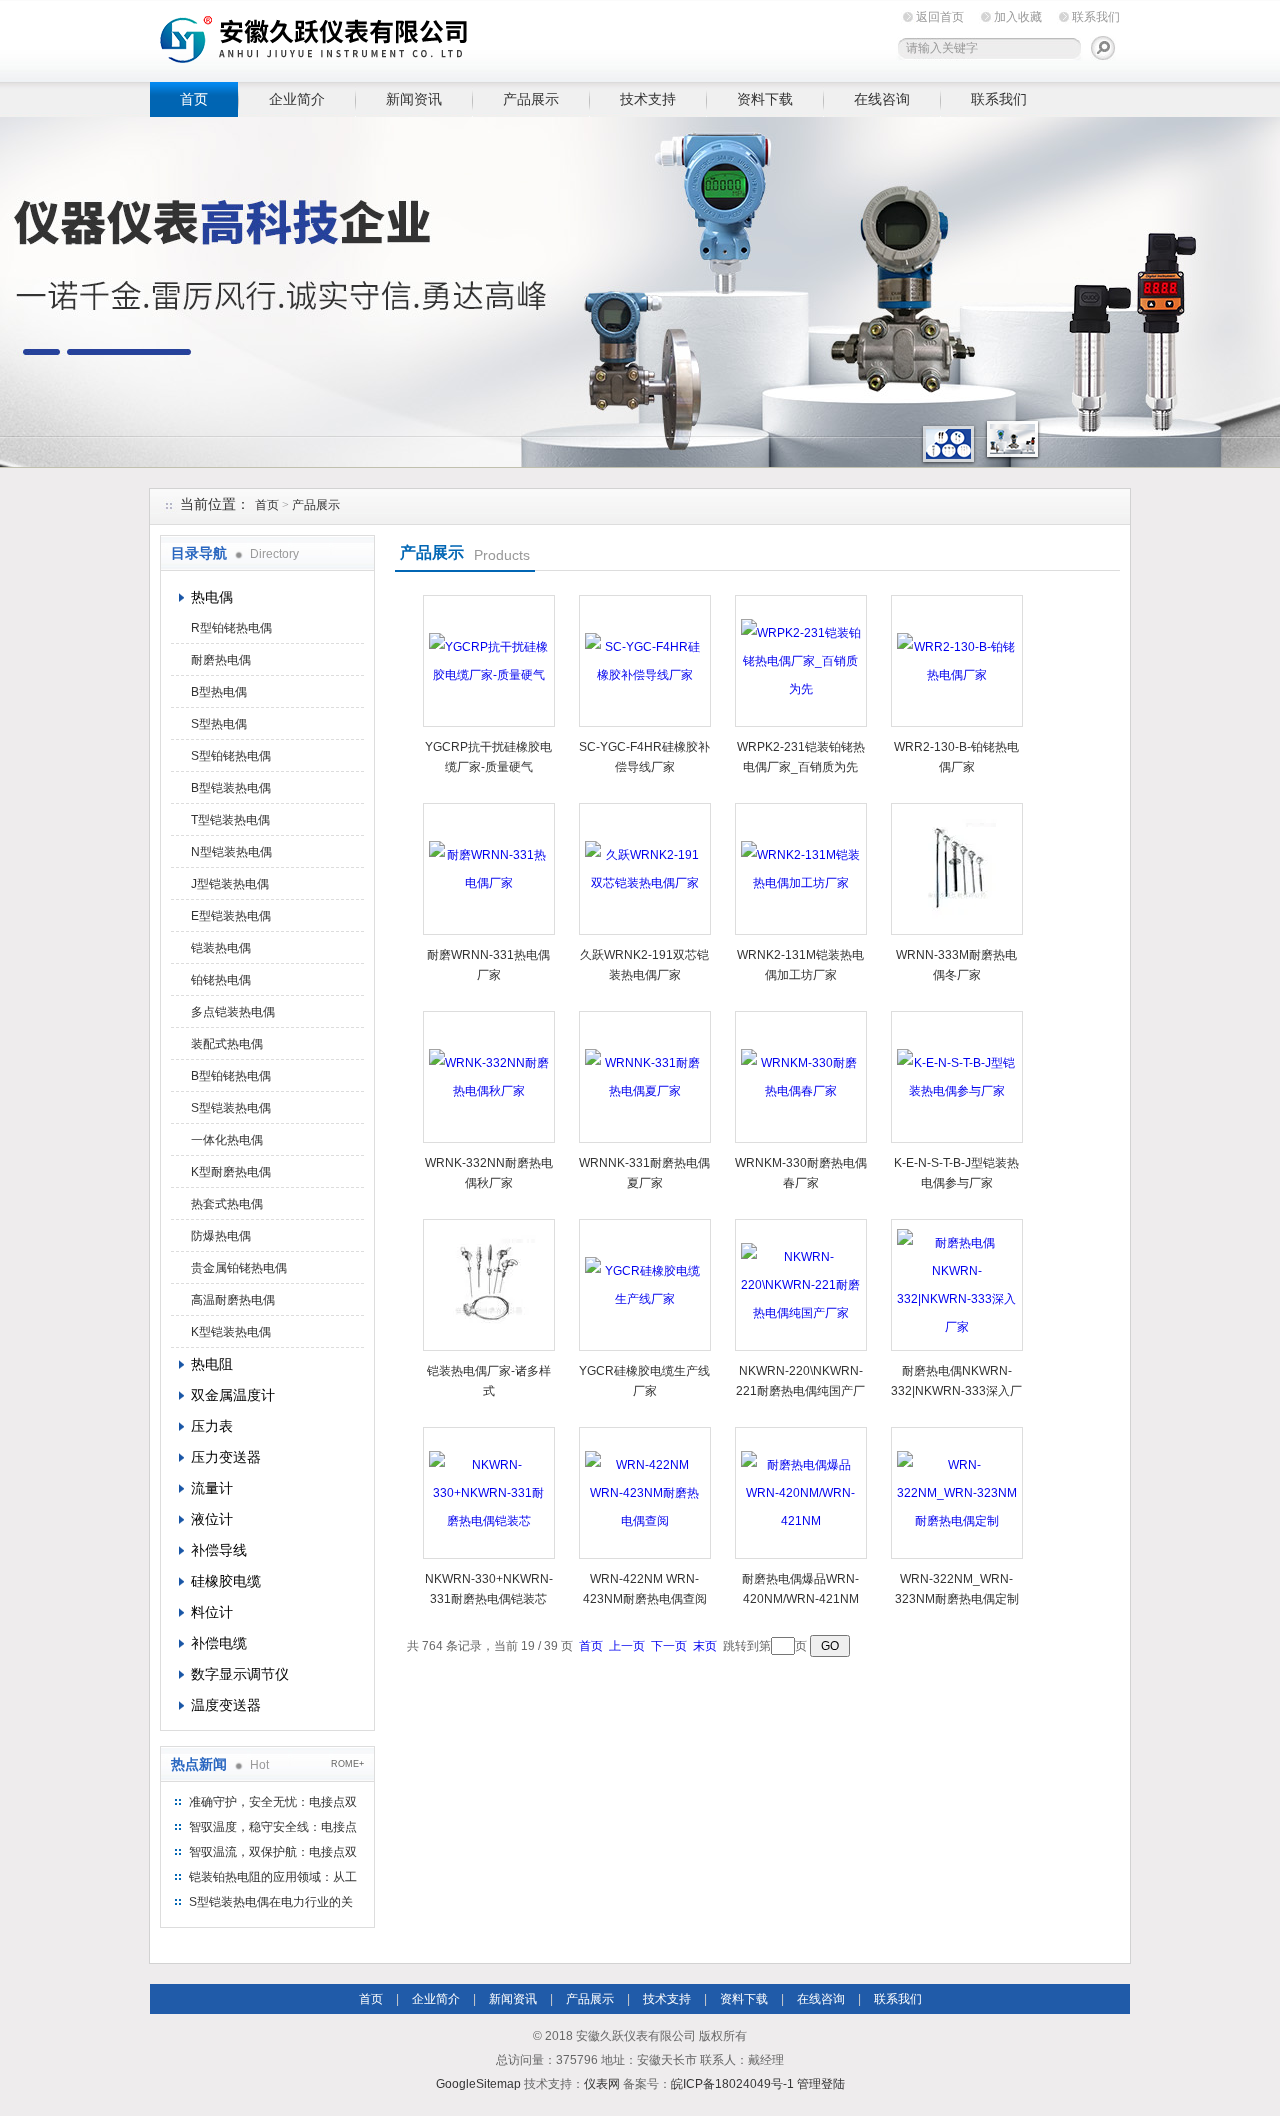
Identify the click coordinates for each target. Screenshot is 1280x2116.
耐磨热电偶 (221, 660)
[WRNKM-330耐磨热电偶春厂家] (801, 1077)
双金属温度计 (233, 1395)
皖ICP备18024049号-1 (732, 2084)
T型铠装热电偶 (230, 820)
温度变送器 (226, 1705)
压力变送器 (226, 1457)
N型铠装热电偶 (231, 852)
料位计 (212, 1612)
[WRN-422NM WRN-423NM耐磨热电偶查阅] (645, 1493)
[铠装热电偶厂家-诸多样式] (489, 1285)
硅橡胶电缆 (226, 1581)
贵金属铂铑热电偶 (239, 1268)
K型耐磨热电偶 (231, 1172)
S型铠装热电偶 (231, 1108)
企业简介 (297, 99)
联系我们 (1096, 17)
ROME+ (347, 1764)
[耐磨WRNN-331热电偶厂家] (489, 869)
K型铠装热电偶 (231, 1332)
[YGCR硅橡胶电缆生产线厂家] (645, 1285)
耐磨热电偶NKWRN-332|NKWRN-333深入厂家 (956, 1391)
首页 (194, 99)
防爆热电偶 (221, 1236)
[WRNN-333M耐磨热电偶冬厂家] (957, 869)
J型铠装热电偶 (230, 884)
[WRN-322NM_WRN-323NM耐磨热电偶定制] (957, 1493)
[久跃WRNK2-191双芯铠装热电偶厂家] (645, 869)
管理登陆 (821, 2084)
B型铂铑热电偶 (231, 1076)
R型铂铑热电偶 (231, 628)
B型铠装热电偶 (231, 788)
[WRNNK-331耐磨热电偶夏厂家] (645, 1077)
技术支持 (648, 99)
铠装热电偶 (221, 948)
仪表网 (602, 2084)
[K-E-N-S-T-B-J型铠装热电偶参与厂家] (957, 1077)
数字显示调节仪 (240, 1674)
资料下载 (765, 99)
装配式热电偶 (227, 1044)
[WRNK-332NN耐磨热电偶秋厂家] (489, 1077)
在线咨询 (882, 99)
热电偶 (212, 597)
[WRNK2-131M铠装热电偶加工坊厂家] (801, 869)
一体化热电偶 (227, 1140)
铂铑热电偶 (221, 980)
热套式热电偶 (227, 1204)
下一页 (669, 1646)
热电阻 (212, 1364)
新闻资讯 (414, 99)
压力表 (212, 1426)
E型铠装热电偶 (231, 916)
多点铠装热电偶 (233, 1012)
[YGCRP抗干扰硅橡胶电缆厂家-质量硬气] (489, 661)
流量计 (212, 1488)
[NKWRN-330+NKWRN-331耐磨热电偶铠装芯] (489, 1493)
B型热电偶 (219, 692)
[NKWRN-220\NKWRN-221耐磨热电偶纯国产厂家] (801, 1285)
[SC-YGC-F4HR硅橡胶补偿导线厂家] (645, 661)
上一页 (627, 1646)
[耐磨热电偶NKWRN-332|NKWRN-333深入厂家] (957, 1285)
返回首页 (940, 17)
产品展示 (531, 99)
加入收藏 (1018, 17)
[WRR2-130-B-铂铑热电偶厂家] (957, 661)
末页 (705, 1646)
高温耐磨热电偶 (233, 1300)
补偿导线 (219, 1550)
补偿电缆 (219, 1643)
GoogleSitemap (478, 2084)
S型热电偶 (219, 724)
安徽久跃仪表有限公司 (460, 37)
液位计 (212, 1519)
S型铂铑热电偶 (231, 756)
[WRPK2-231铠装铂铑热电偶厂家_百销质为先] (801, 661)
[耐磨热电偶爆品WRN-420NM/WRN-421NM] (801, 1493)
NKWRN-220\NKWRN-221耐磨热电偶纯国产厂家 (800, 1391)
